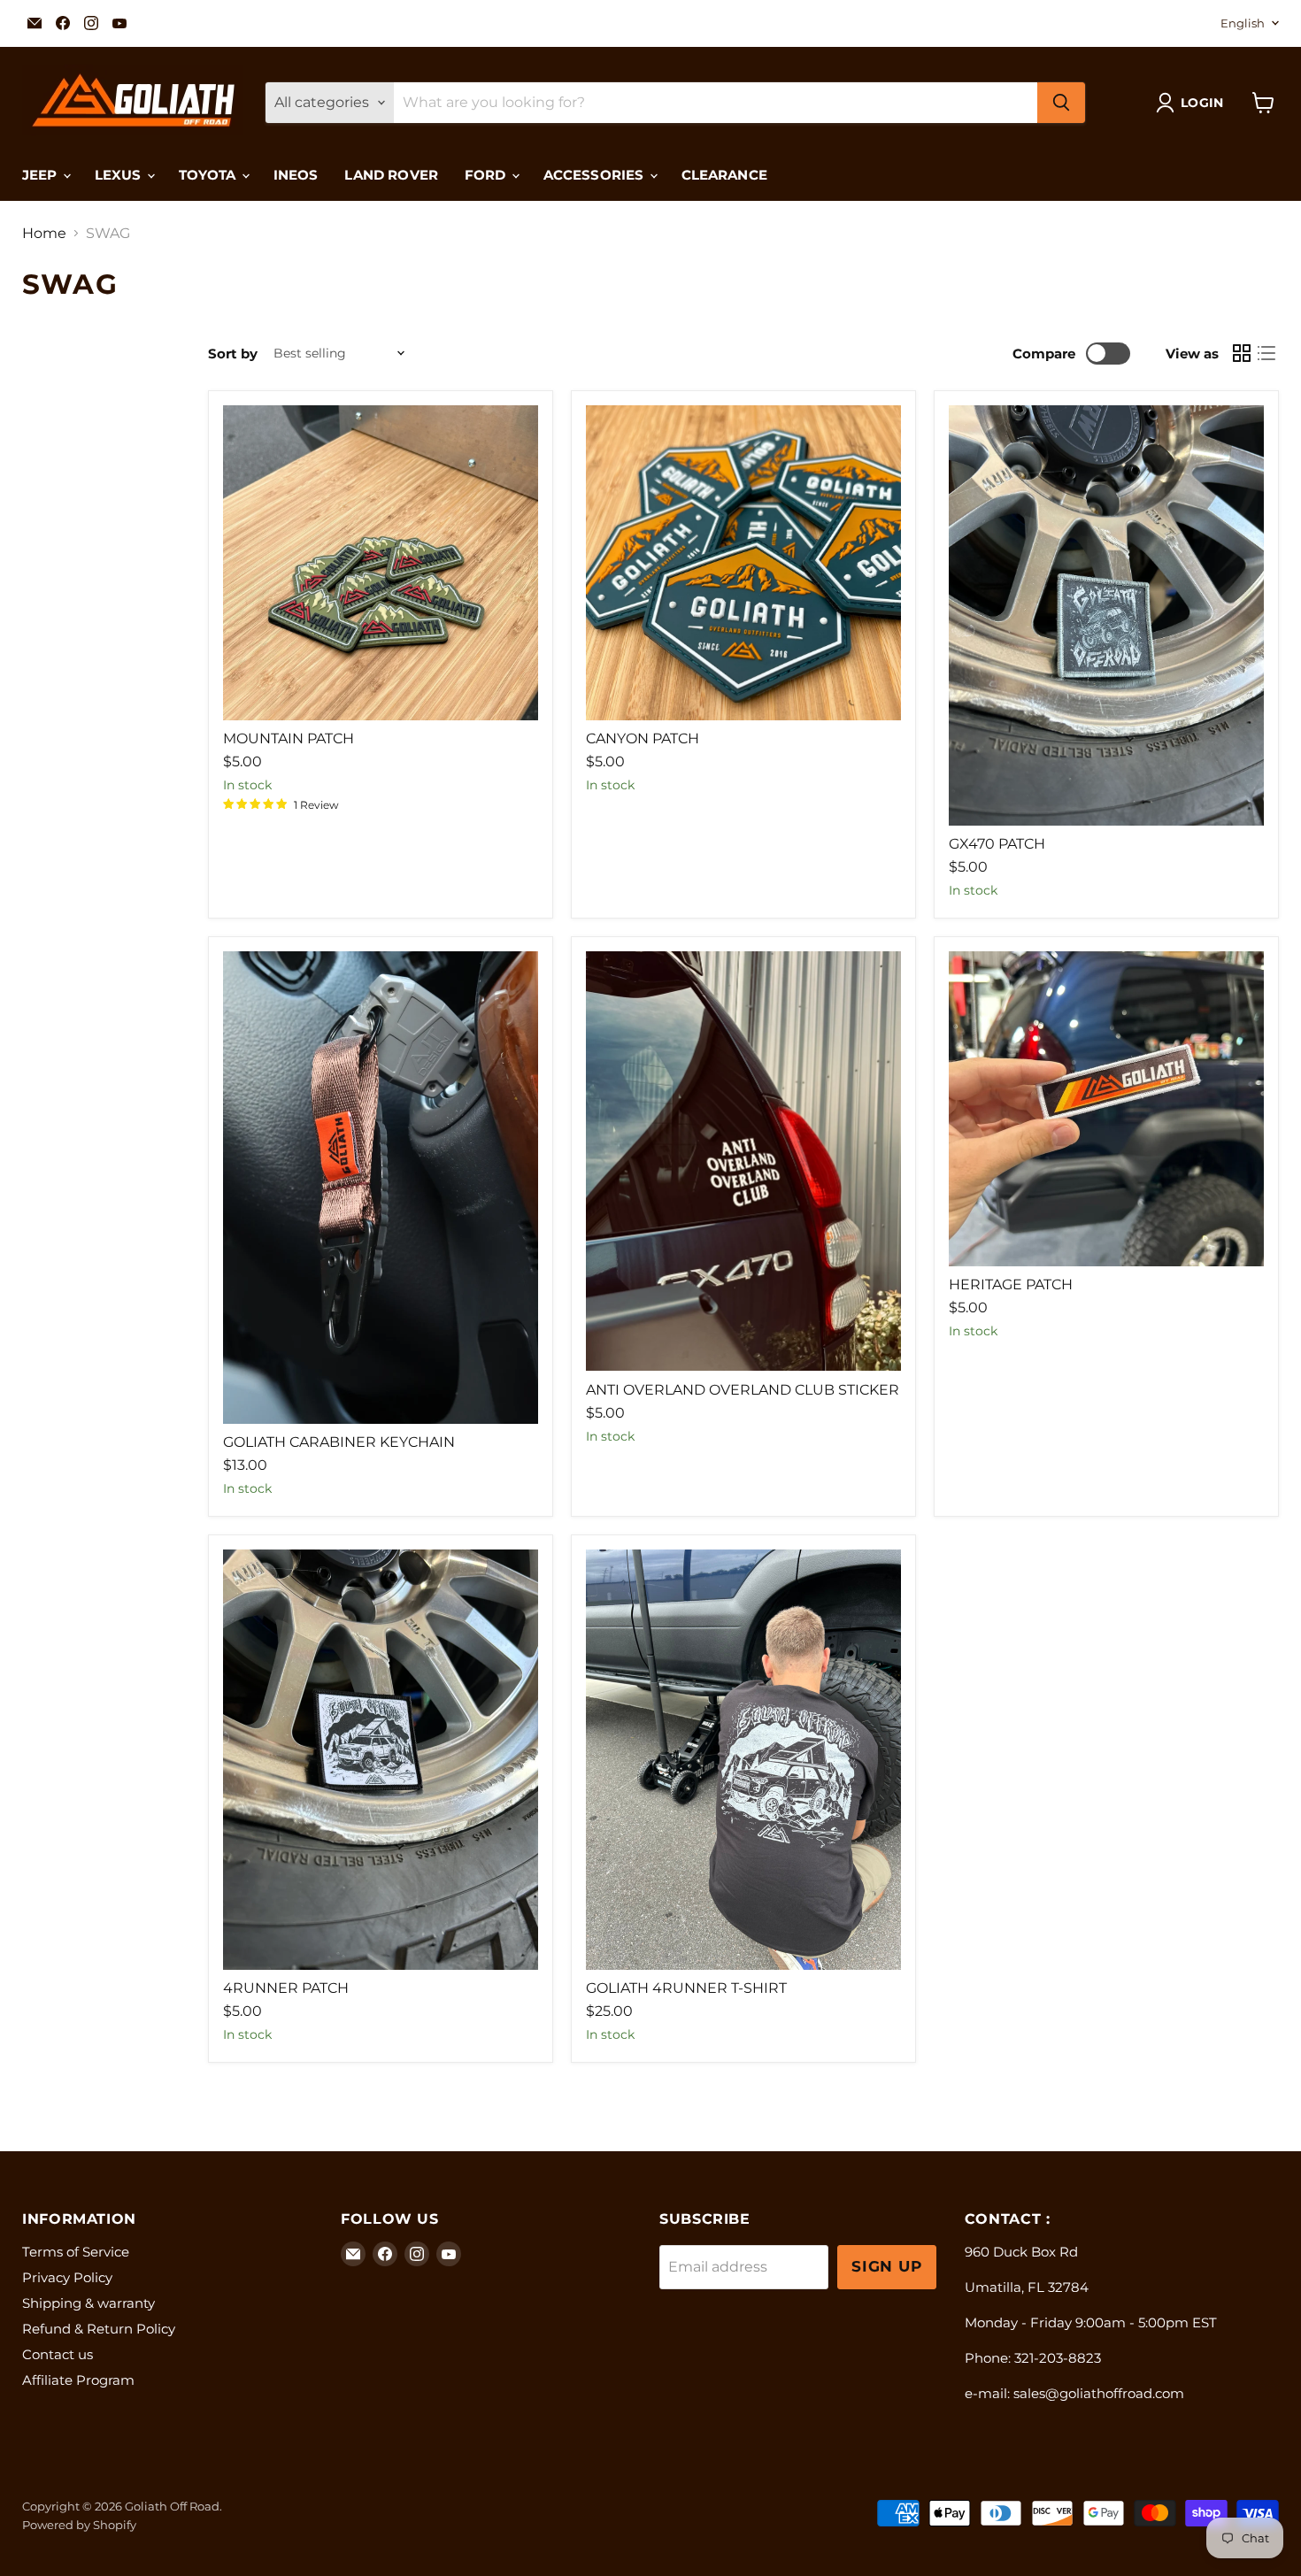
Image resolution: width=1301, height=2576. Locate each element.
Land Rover (391, 175)
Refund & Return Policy (99, 2329)
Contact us (58, 2354)
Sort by (233, 354)
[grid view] (1242, 353)
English (1243, 23)
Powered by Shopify (79, 2525)
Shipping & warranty (89, 2303)
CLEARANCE (724, 175)
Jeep (42, 175)
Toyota (209, 175)
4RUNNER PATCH (286, 1988)
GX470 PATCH (997, 844)
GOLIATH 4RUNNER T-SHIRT (686, 1988)
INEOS (296, 175)
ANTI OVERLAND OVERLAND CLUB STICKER (743, 1390)
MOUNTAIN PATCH (289, 738)
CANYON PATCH (643, 738)
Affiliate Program (78, 2380)
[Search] (1061, 103)
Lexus (120, 175)
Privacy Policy (67, 2277)
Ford (487, 175)
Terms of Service (76, 2252)
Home (44, 234)
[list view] (1266, 353)
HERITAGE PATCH (1011, 1284)
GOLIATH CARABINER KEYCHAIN (339, 1442)
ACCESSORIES (596, 175)
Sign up (887, 2266)
